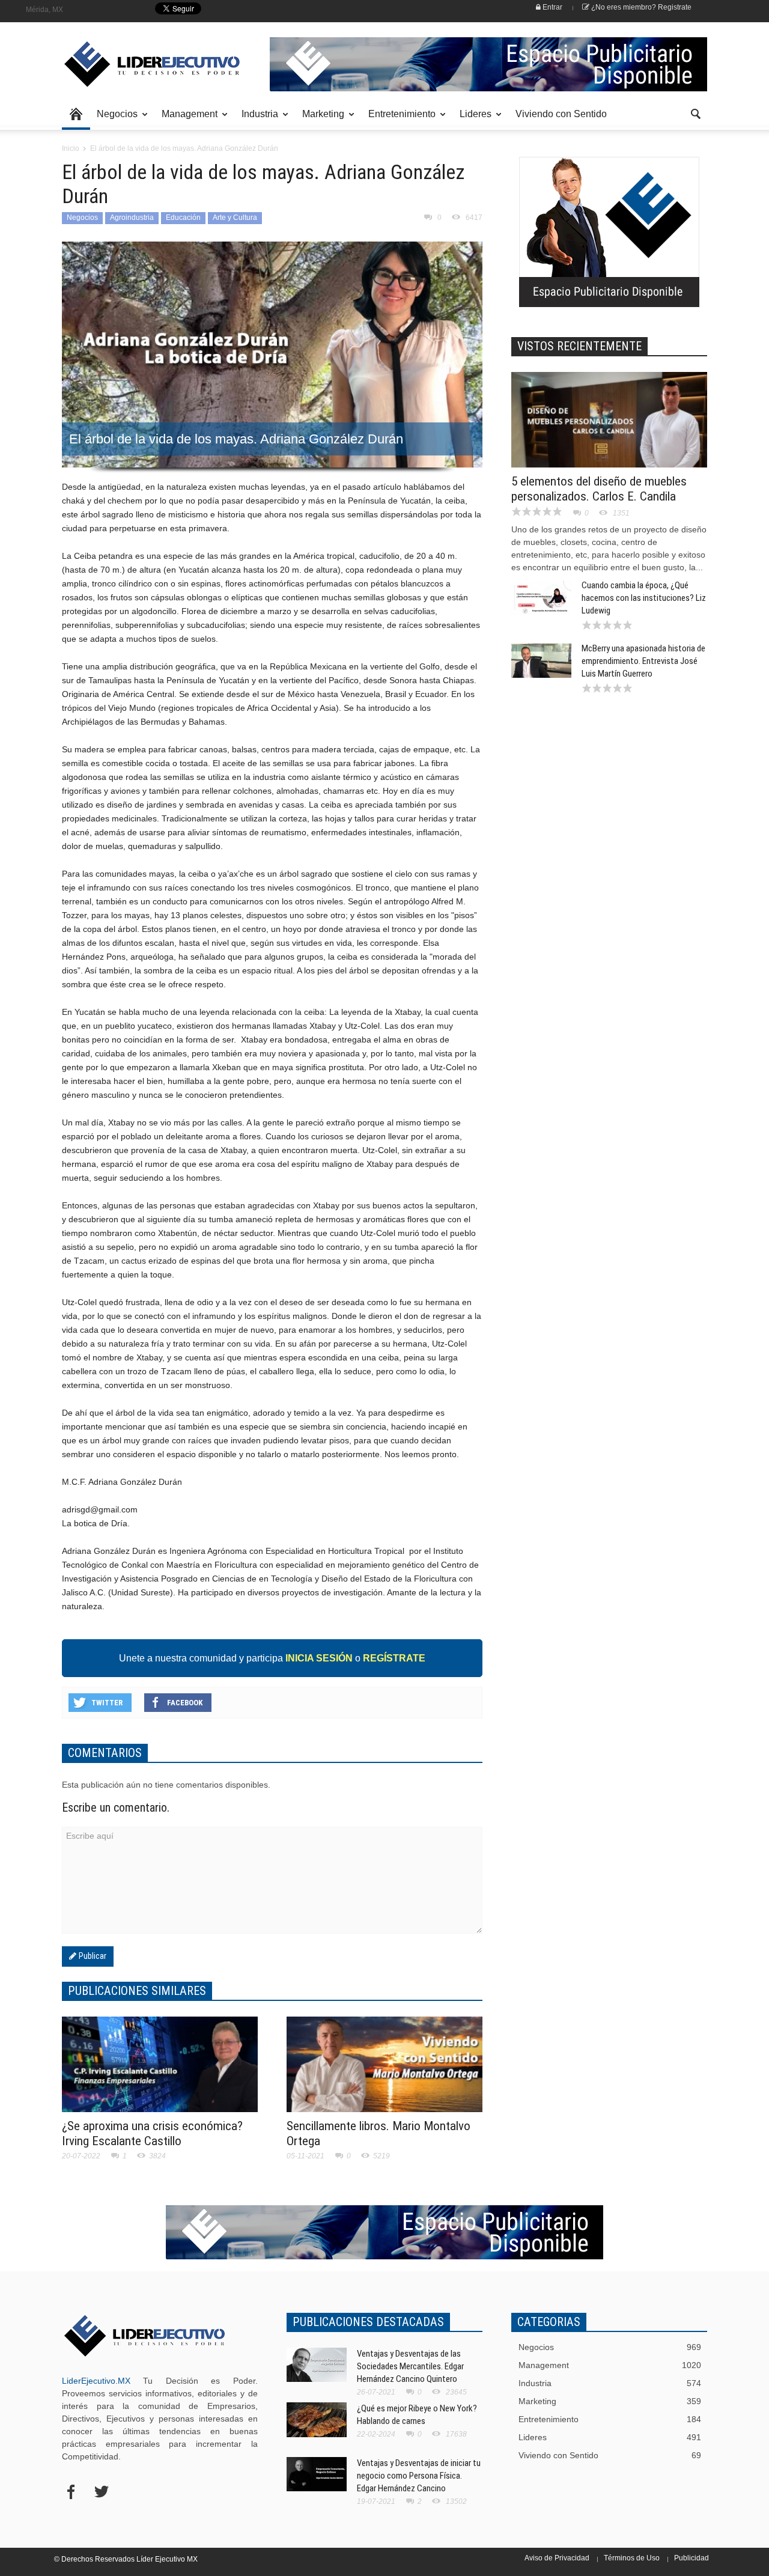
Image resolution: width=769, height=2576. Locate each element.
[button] (695, 113)
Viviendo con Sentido (561, 114)
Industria (257, 119)
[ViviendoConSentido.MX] (144, 64)
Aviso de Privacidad (557, 2558)
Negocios (114, 119)
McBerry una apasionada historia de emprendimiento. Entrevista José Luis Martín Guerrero (643, 661)
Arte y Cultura (235, 218)
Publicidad (691, 2558)
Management (186, 119)
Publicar (91, 1956)
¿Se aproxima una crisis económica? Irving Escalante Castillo (152, 2133)
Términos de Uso (632, 2558)
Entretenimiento (399, 119)
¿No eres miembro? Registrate (640, 7)
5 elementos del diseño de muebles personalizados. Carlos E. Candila (599, 489)
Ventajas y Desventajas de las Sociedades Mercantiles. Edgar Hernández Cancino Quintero (410, 2366)
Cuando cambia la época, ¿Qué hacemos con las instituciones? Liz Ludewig (644, 598)
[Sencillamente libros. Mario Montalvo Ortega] (384, 2072)
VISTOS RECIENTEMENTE (579, 346)
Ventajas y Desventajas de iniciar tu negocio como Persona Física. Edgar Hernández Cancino (419, 2476)
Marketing (320, 119)
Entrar (552, 7)
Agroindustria (132, 218)
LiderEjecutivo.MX (96, 2381)
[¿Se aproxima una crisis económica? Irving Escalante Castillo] (160, 2072)
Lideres (472, 119)
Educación (183, 218)
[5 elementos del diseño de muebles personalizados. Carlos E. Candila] (609, 427)
